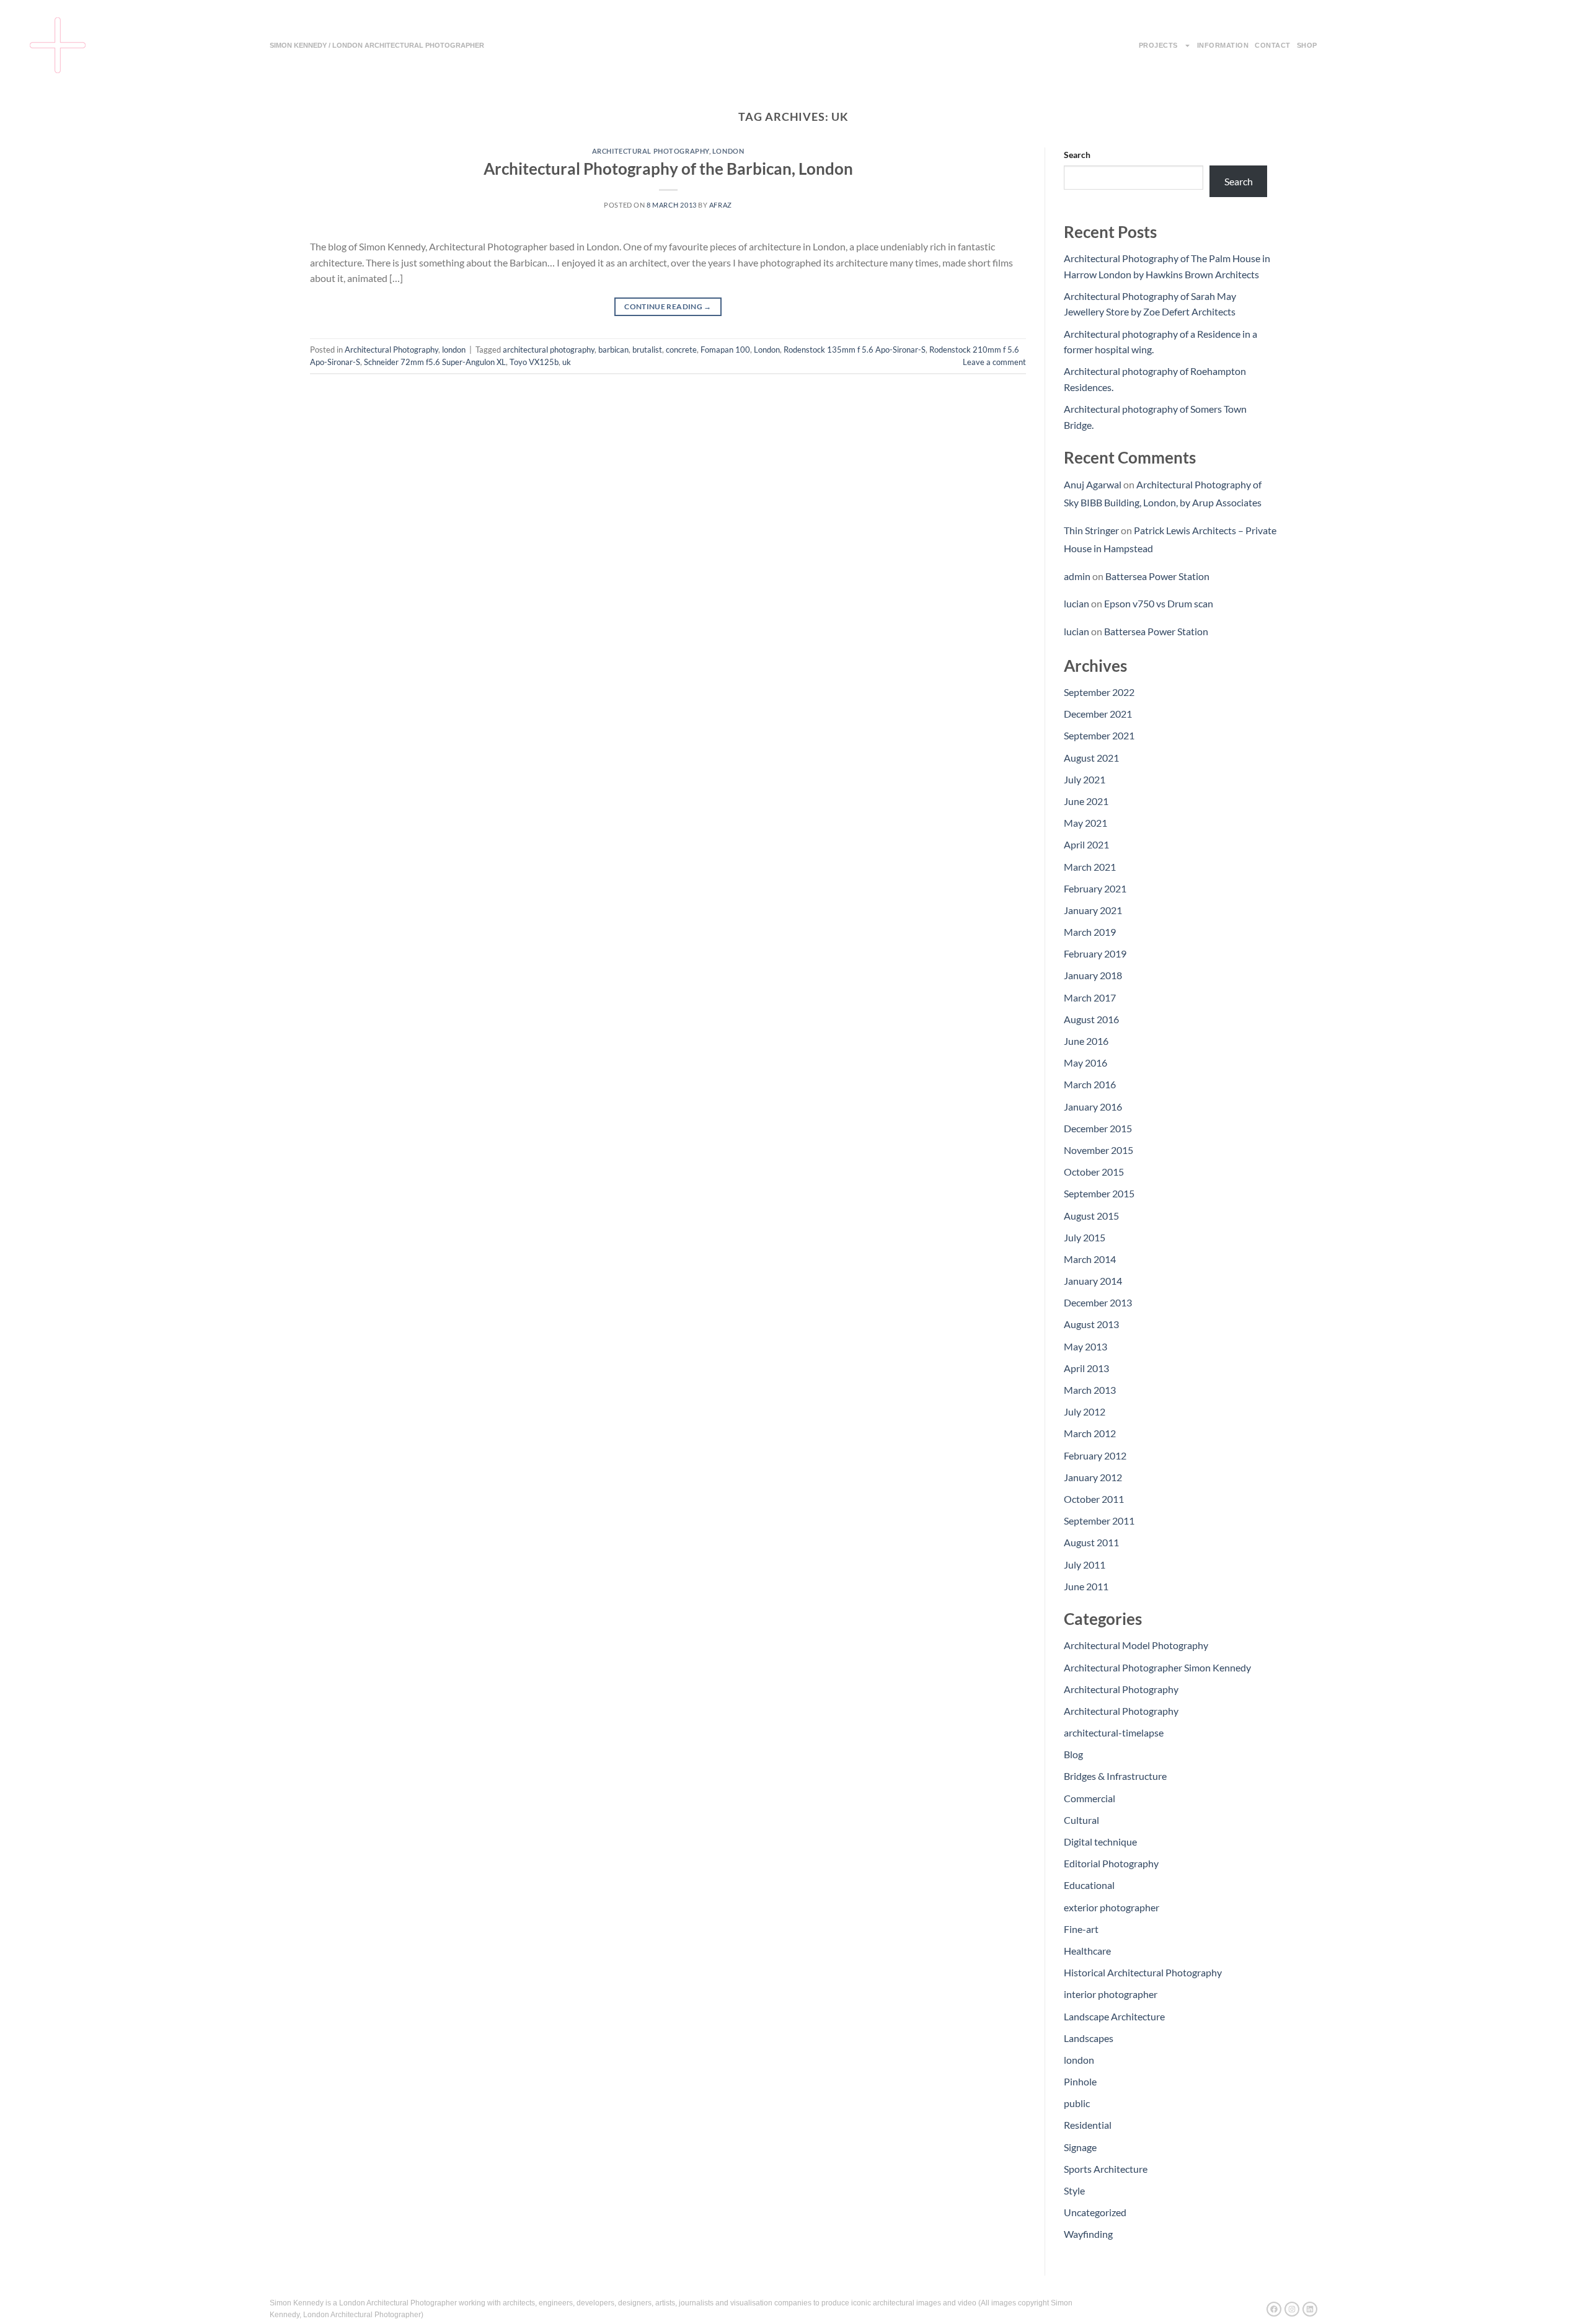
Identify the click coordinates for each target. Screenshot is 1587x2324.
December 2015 (1098, 1128)
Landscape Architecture (1114, 2016)
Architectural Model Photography (1136, 1645)
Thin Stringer (1091, 530)
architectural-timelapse (1114, 1732)
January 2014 (1093, 1281)
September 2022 (1099, 692)
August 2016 (1091, 1019)
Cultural (1081, 1820)
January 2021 (1093, 910)
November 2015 (1099, 1150)
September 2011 (1099, 1521)
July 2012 (1085, 1411)
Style (1074, 2190)
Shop (1307, 45)
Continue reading (668, 306)
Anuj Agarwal (1093, 484)
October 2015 (1094, 1172)
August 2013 (1091, 1324)
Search (1077, 155)
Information (1223, 45)
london (728, 151)
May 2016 (1085, 1063)
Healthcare (1087, 1951)
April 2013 (1086, 1368)
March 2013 (1090, 1390)
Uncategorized (1095, 2212)
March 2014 (1090, 1259)
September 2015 (1099, 1193)
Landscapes (1089, 2038)
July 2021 (1085, 779)
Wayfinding (1088, 2234)
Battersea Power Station (1157, 576)
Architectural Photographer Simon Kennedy (1157, 1667)
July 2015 (1085, 1237)
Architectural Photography (651, 151)
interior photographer (1111, 1994)
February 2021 (1095, 888)
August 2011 (1091, 1542)
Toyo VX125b (534, 362)
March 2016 (1090, 1084)
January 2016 (1093, 1107)
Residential (1088, 2125)
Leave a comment (994, 362)
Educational (1089, 1885)
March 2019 (1090, 932)
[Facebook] (1274, 2309)
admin (1077, 576)
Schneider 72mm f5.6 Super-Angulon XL (435, 362)
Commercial (1090, 1798)
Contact (1273, 45)
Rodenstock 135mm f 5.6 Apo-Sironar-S (855, 350)
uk (567, 362)
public (1077, 2103)
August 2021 (1091, 758)
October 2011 (1094, 1499)
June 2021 (1086, 801)
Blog (1073, 1754)
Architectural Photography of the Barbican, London (668, 169)
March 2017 (1090, 997)
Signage (1080, 2147)
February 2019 (1095, 953)
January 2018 (1093, 975)
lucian (1076, 603)
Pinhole (1080, 2081)
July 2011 (1085, 1565)
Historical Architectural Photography (1143, 1972)
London (767, 350)
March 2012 (1090, 1433)
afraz (721, 205)
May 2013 (1085, 1346)
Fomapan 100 (725, 350)
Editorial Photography (1111, 1863)
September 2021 (1099, 735)
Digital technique (1100, 1842)
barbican (613, 350)
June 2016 (1086, 1041)
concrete (681, 350)
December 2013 (1098, 1302)
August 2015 (1091, 1216)
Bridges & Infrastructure (1115, 1776)
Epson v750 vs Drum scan (1159, 603)
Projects (1158, 45)
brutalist (647, 350)
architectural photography (549, 350)
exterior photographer (1112, 1907)
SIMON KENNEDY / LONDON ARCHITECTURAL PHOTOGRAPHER (377, 45)
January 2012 (1093, 1477)
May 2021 (1085, 823)
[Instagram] (1292, 2309)
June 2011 (1086, 1586)
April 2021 (1086, 844)
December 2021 (1098, 714)
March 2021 (1090, 867)
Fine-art (1081, 1929)
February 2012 (1095, 1455)
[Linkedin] (1310, 2309)
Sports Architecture (1106, 2169)
